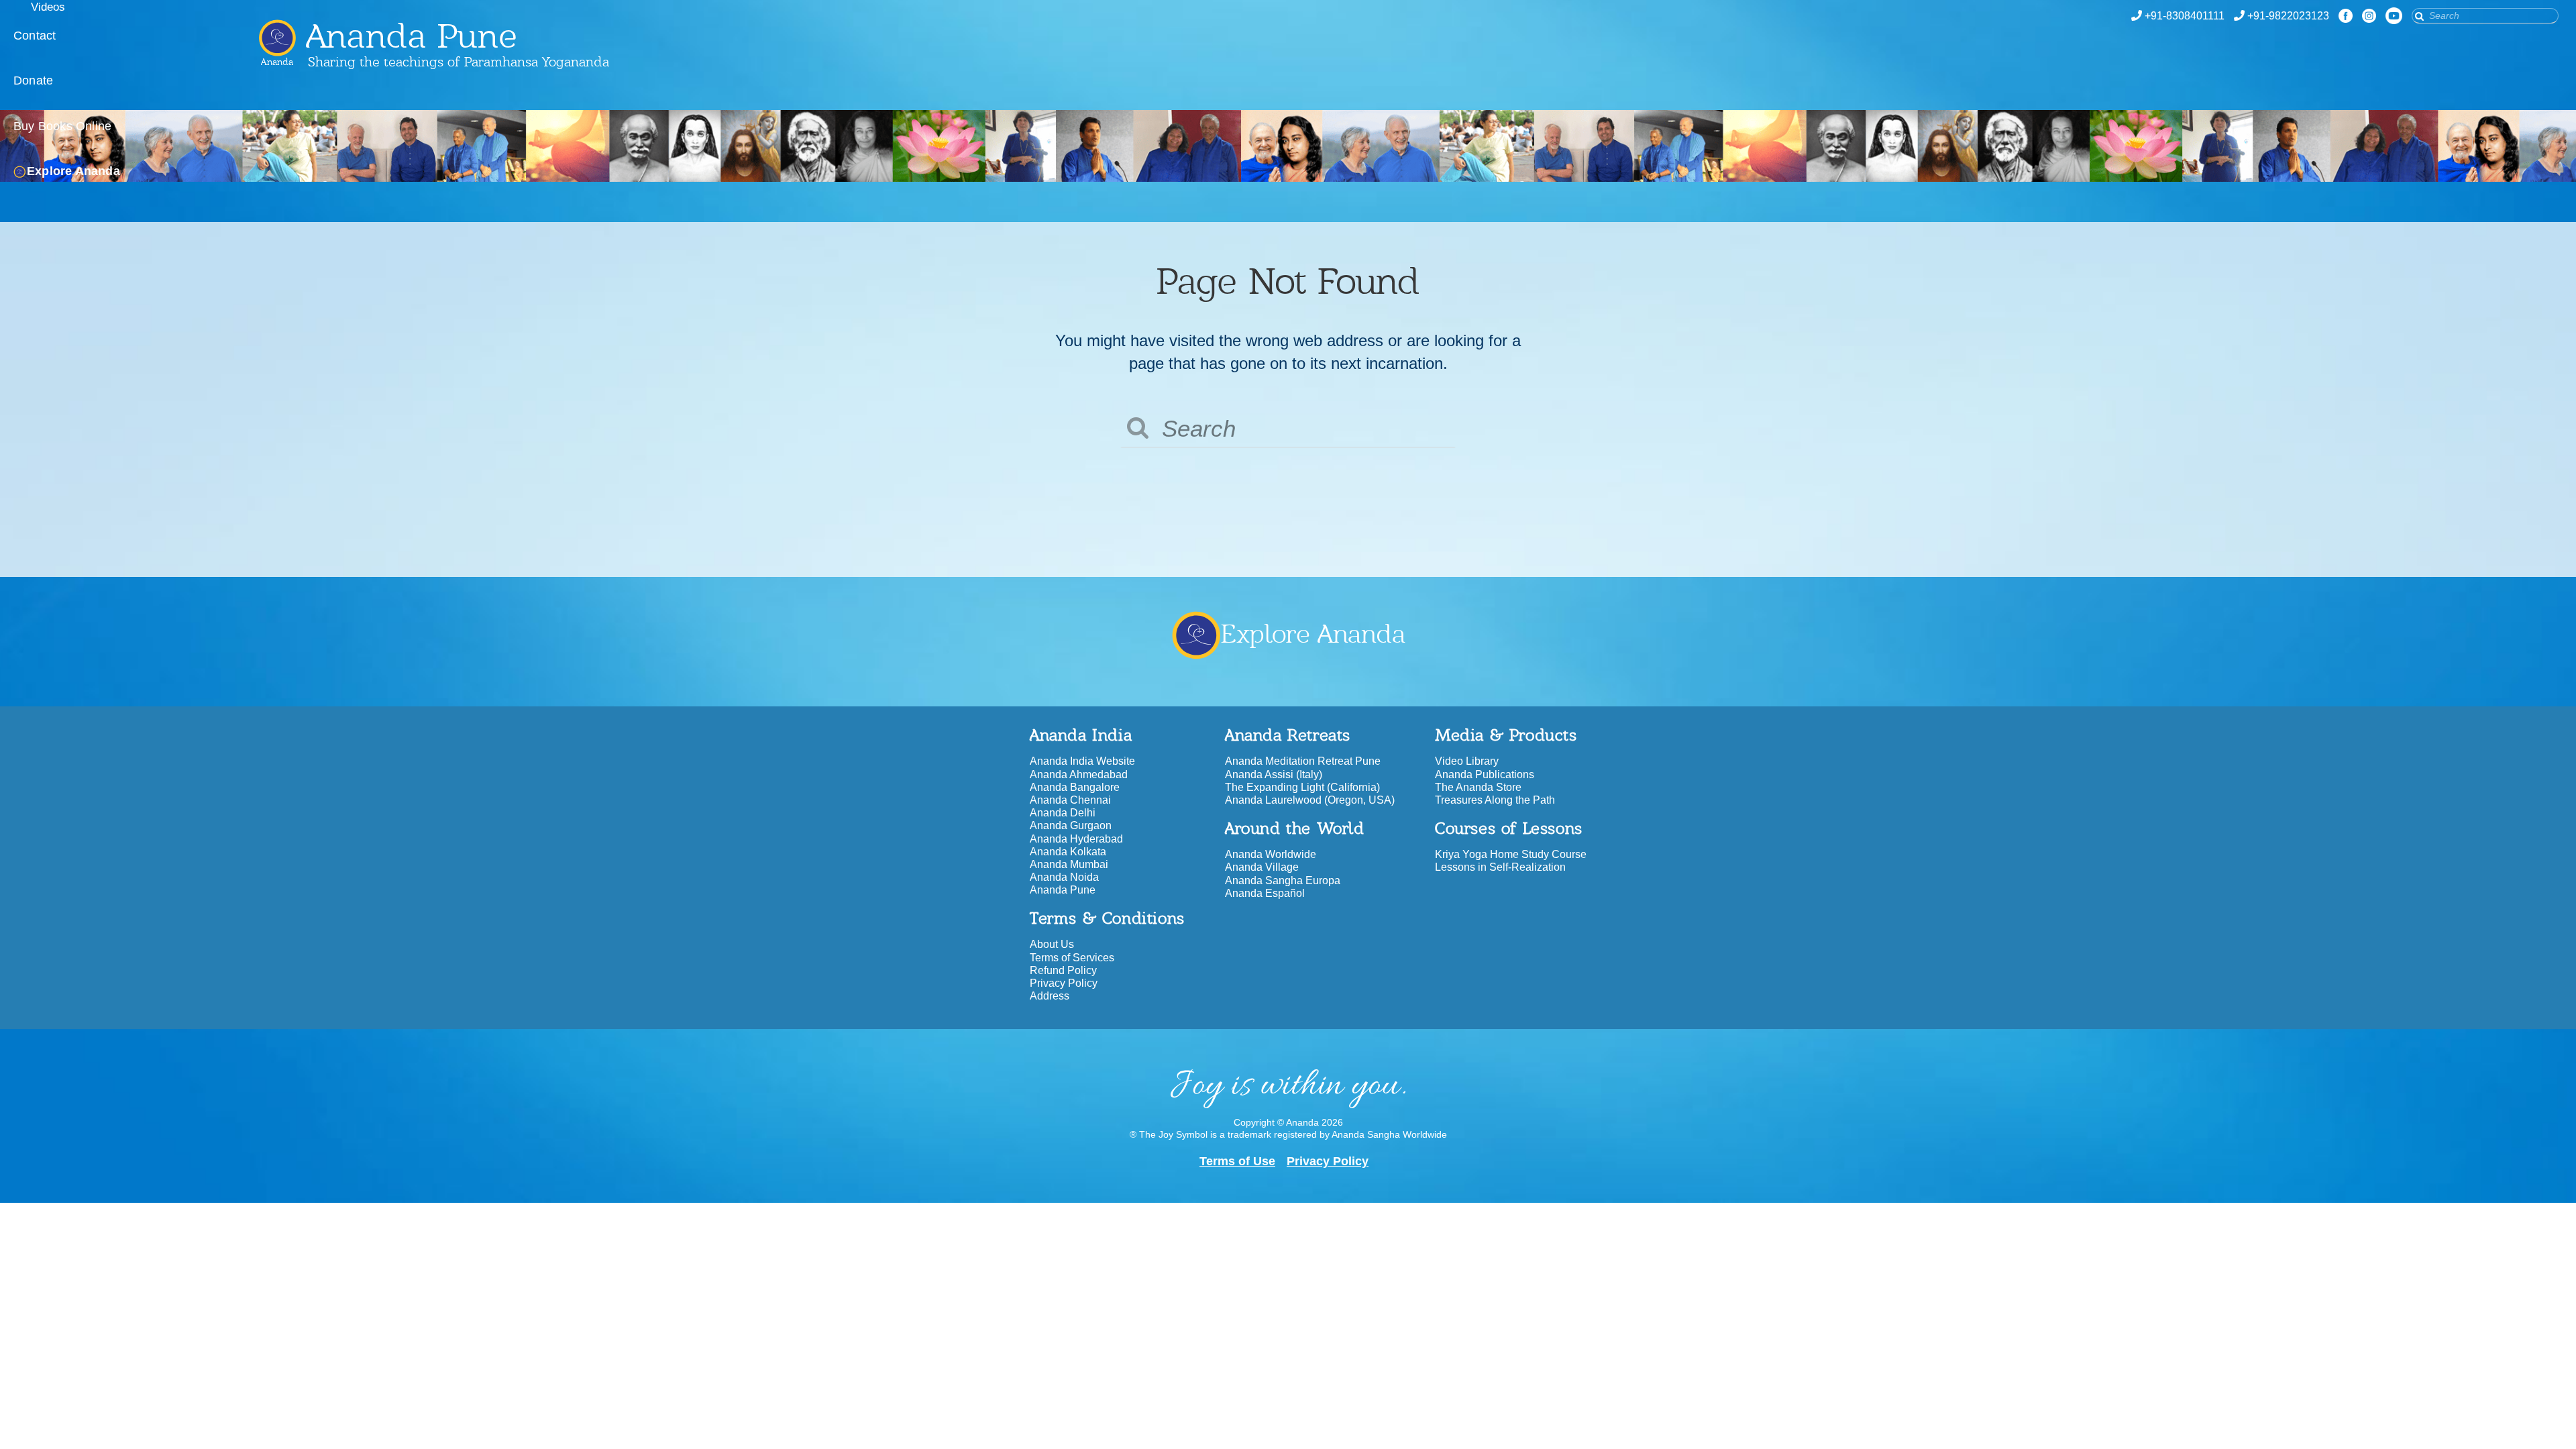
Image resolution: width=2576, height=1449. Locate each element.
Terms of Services (1072, 958)
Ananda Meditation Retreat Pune (1303, 761)
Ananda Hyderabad (1076, 839)
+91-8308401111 (2185, 16)
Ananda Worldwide (1271, 854)
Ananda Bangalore (1075, 787)
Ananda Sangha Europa (1283, 880)
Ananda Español (1265, 893)
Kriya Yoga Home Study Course (1511, 854)
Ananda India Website (1082, 761)
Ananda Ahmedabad (1079, 774)
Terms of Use (1237, 1161)
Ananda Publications (1485, 774)
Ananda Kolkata (1068, 852)
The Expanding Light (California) (1302, 787)
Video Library (1467, 761)
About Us (1052, 944)
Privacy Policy (1064, 983)
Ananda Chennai (1070, 800)
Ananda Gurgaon (1071, 825)
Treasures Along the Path (1495, 800)
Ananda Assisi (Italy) (1274, 774)
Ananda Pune (1063, 890)
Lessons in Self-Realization (1500, 867)
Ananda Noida (1064, 877)
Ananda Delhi (1063, 813)
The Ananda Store (1478, 787)
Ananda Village (1262, 867)
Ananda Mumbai (1069, 864)
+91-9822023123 (2288, 16)
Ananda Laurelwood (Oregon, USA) (1310, 800)
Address (1050, 996)
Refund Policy (1063, 970)
